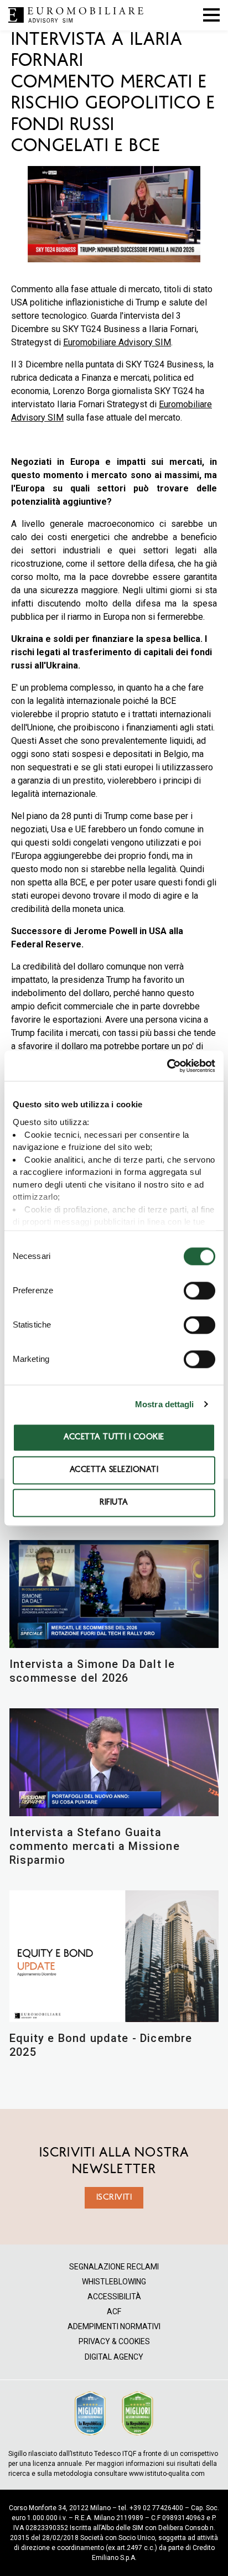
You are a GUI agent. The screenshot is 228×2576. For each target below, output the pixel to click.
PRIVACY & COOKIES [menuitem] (114, 2342)
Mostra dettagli (165, 1404)
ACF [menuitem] (114, 2312)
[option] (114, 216)
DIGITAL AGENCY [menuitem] (114, 2357)
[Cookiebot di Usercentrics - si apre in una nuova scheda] (167, 1066)
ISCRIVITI (114, 2197)
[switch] (199, 1290)
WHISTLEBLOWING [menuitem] (114, 2282)
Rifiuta (114, 1503)
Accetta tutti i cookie (114, 1437)
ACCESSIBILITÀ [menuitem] (114, 2297)
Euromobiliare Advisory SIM (117, 342)
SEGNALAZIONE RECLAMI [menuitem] (114, 2267)
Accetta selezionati (114, 1470)
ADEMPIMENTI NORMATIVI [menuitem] (114, 2327)
